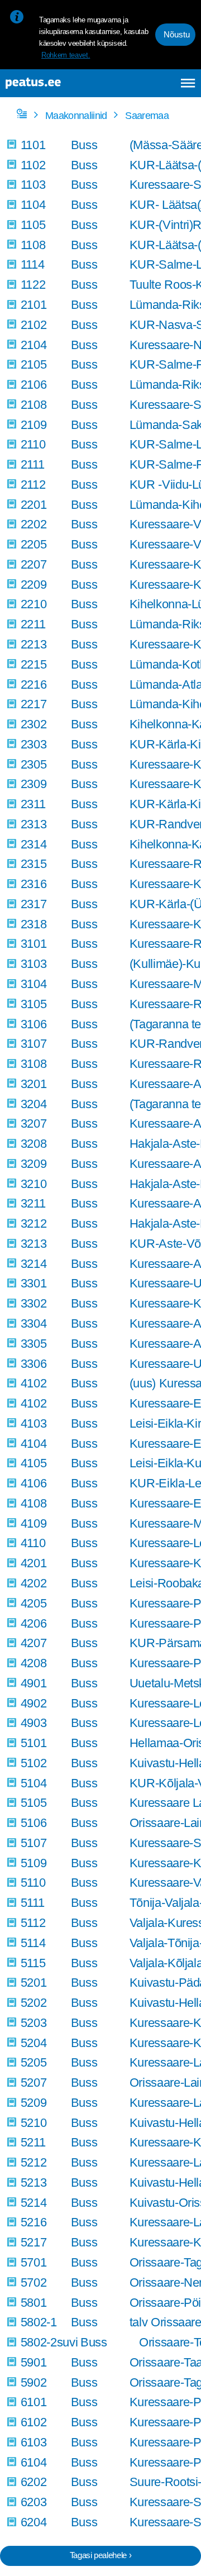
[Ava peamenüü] (188, 83)
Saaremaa (147, 116)
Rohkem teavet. (66, 55)
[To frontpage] (58, 83)
